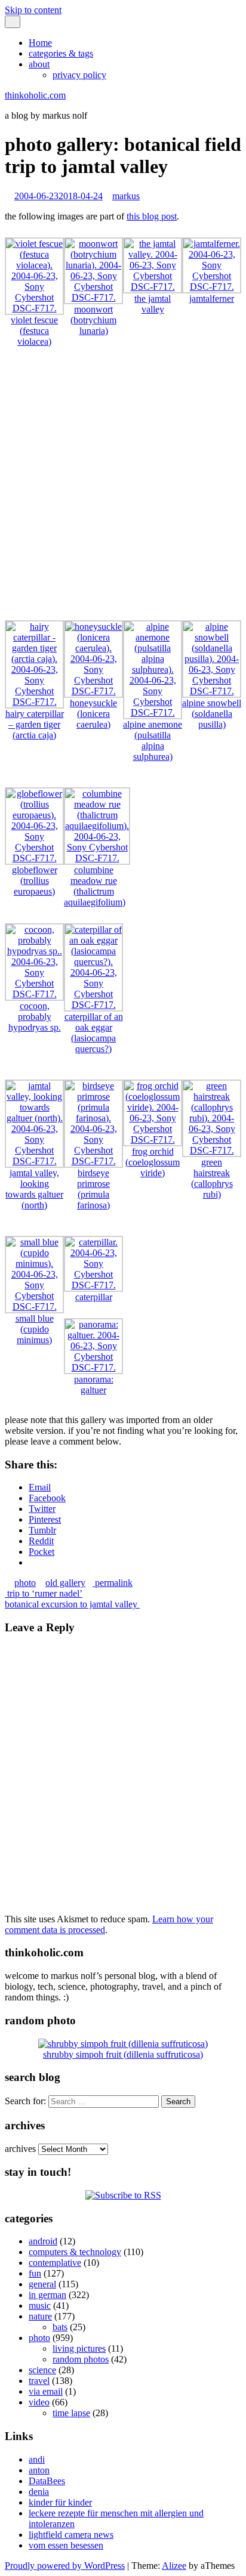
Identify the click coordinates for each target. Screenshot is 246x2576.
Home (40, 43)
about (39, 64)
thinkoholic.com (35, 95)
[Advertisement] (123, 489)
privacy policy (79, 75)
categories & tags (61, 53)
